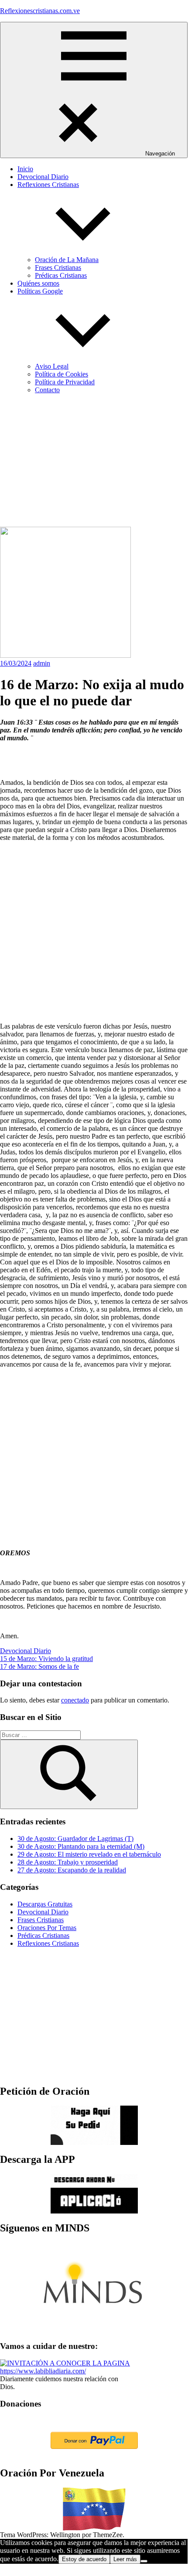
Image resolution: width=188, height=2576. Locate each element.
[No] (144, 2561)
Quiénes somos (38, 283)
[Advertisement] (94, 462)
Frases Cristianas (58, 268)
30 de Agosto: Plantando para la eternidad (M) (81, 1846)
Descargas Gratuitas (45, 1904)
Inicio (25, 169)
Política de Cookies (62, 374)
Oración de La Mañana (67, 260)
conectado (75, 1700)
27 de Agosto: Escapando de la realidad (72, 1870)
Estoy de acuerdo (84, 2559)
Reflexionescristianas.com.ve (40, 11)
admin (42, 663)
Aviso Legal (52, 366)
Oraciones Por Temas (47, 1928)
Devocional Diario (43, 177)
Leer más (125, 2559)
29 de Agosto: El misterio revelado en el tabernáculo (89, 1854)
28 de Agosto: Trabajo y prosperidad (68, 1862)
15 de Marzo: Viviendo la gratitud (46, 1659)
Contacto (47, 390)
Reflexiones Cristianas (48, 1943)
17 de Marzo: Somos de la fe (39, 1666)
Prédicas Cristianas (61, 275)
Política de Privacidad (65, 382)
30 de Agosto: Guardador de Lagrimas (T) (75, 1839)
